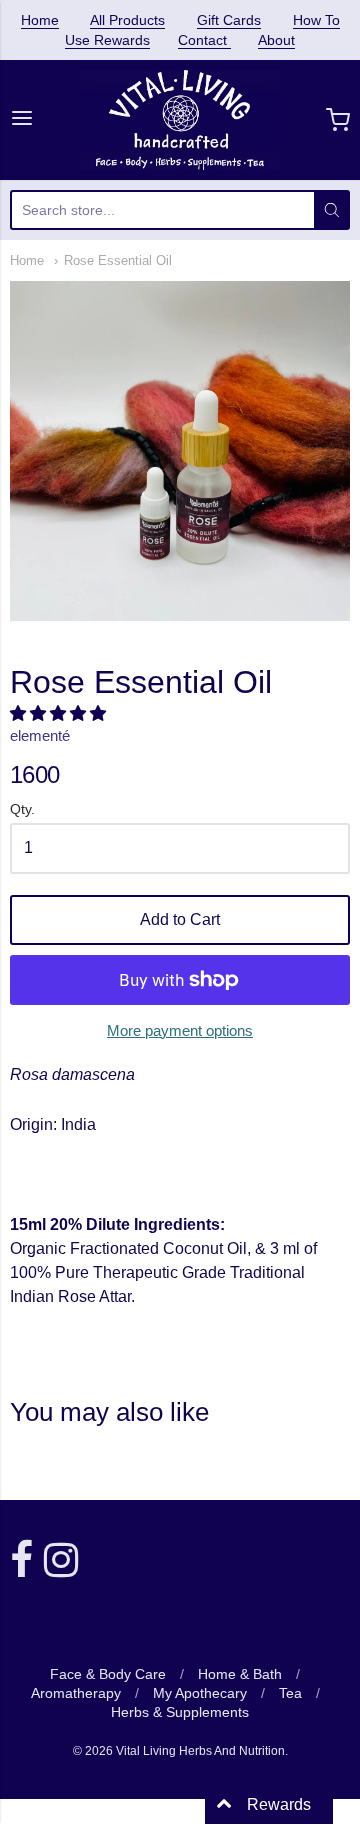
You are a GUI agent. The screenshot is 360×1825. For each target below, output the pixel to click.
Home (40, 20)
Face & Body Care (108, 1674)
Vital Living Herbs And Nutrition (200, 1751)
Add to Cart (180, 919)
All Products (127, 20)
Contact (204, 40)
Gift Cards (229, 20)
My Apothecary (200, 1693)
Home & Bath (240, 1674)
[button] (60, 713)
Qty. (22, 809)
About (276, 40)
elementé (40, 735)
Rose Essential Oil (118, 260)
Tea (290, 1693)
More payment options (180, 1030)
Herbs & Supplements (180, 1712)
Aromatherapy (76, 1693)
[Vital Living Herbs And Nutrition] (180, 120)
